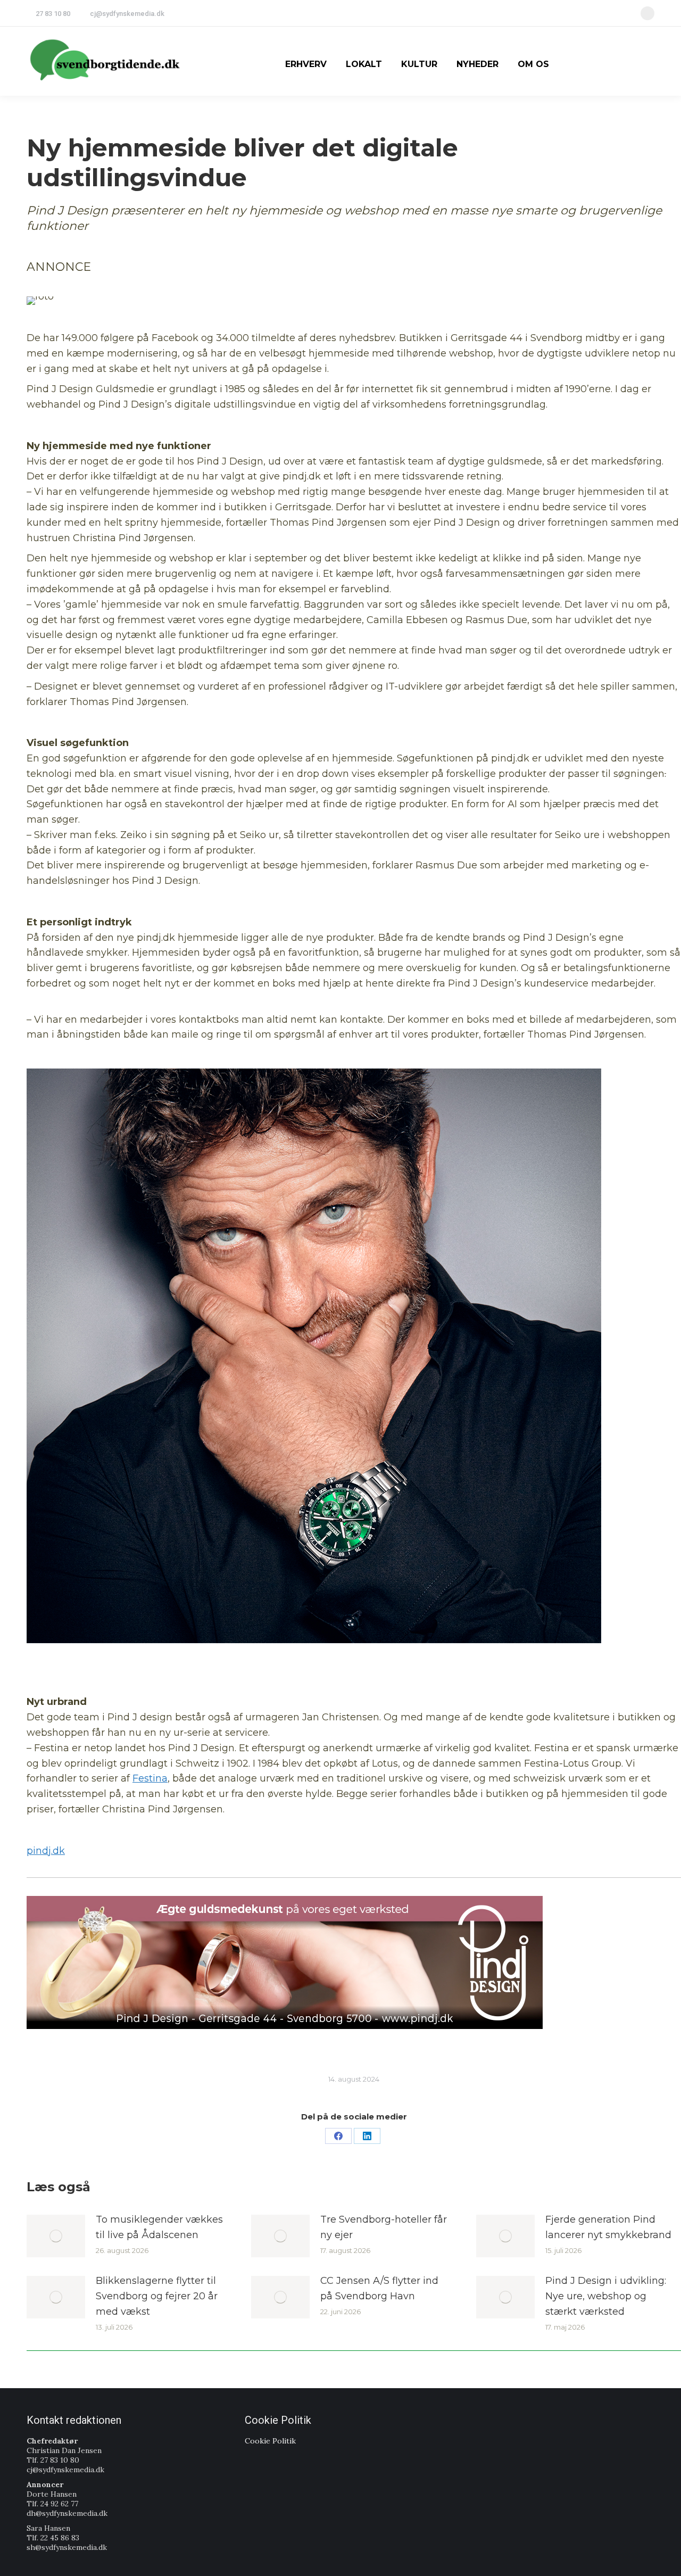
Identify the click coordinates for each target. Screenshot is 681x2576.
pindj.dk (46, 1851)
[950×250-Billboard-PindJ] (285, 1962)
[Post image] (56, 2236)
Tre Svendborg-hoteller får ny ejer (384, 2227)
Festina (150, 1778)
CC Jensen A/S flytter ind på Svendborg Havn (379, 2288)
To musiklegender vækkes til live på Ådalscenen (159, 2227)
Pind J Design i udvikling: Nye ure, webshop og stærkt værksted (606, 2296)
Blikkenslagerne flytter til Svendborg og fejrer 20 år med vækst (157, 2296)
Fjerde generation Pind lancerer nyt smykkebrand (608, 2227)
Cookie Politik (270, 2441)
